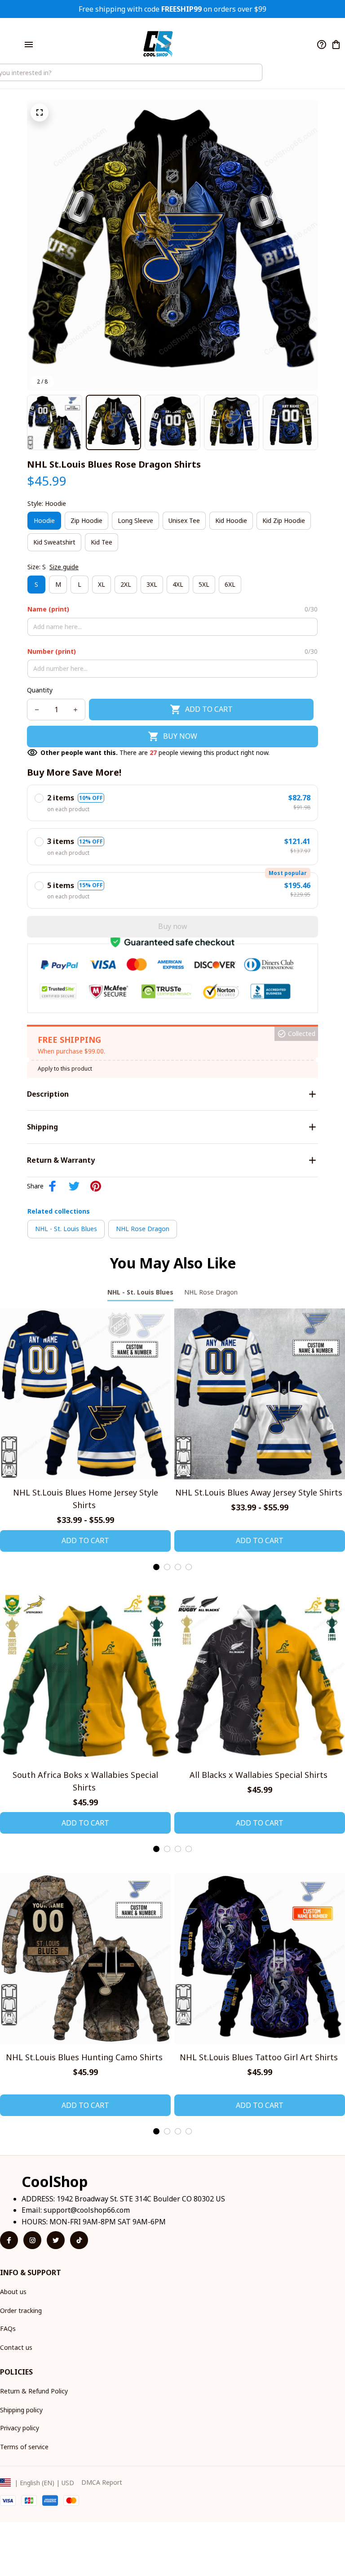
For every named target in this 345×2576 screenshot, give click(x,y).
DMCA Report (102, 2482)
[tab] (156, 1567)
